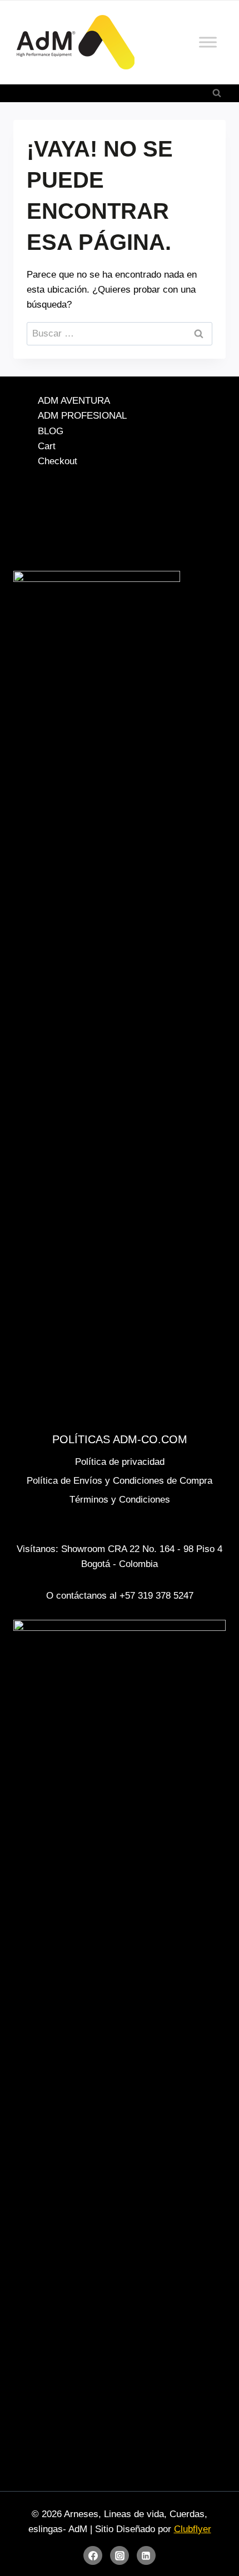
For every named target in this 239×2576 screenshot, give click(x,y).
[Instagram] (120, 2555)
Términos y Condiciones (120, 1500)
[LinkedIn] (146, 2555)
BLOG (51, 431)
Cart (47, 446)
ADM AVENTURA (74, 401)
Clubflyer (193, 2529)
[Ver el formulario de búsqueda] (217, 93)
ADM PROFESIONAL (82, 416)
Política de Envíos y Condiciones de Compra (120, 1481)
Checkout (58, 461)
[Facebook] (93, 2555)
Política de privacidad (120, 1462)
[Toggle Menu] (208, 42)
